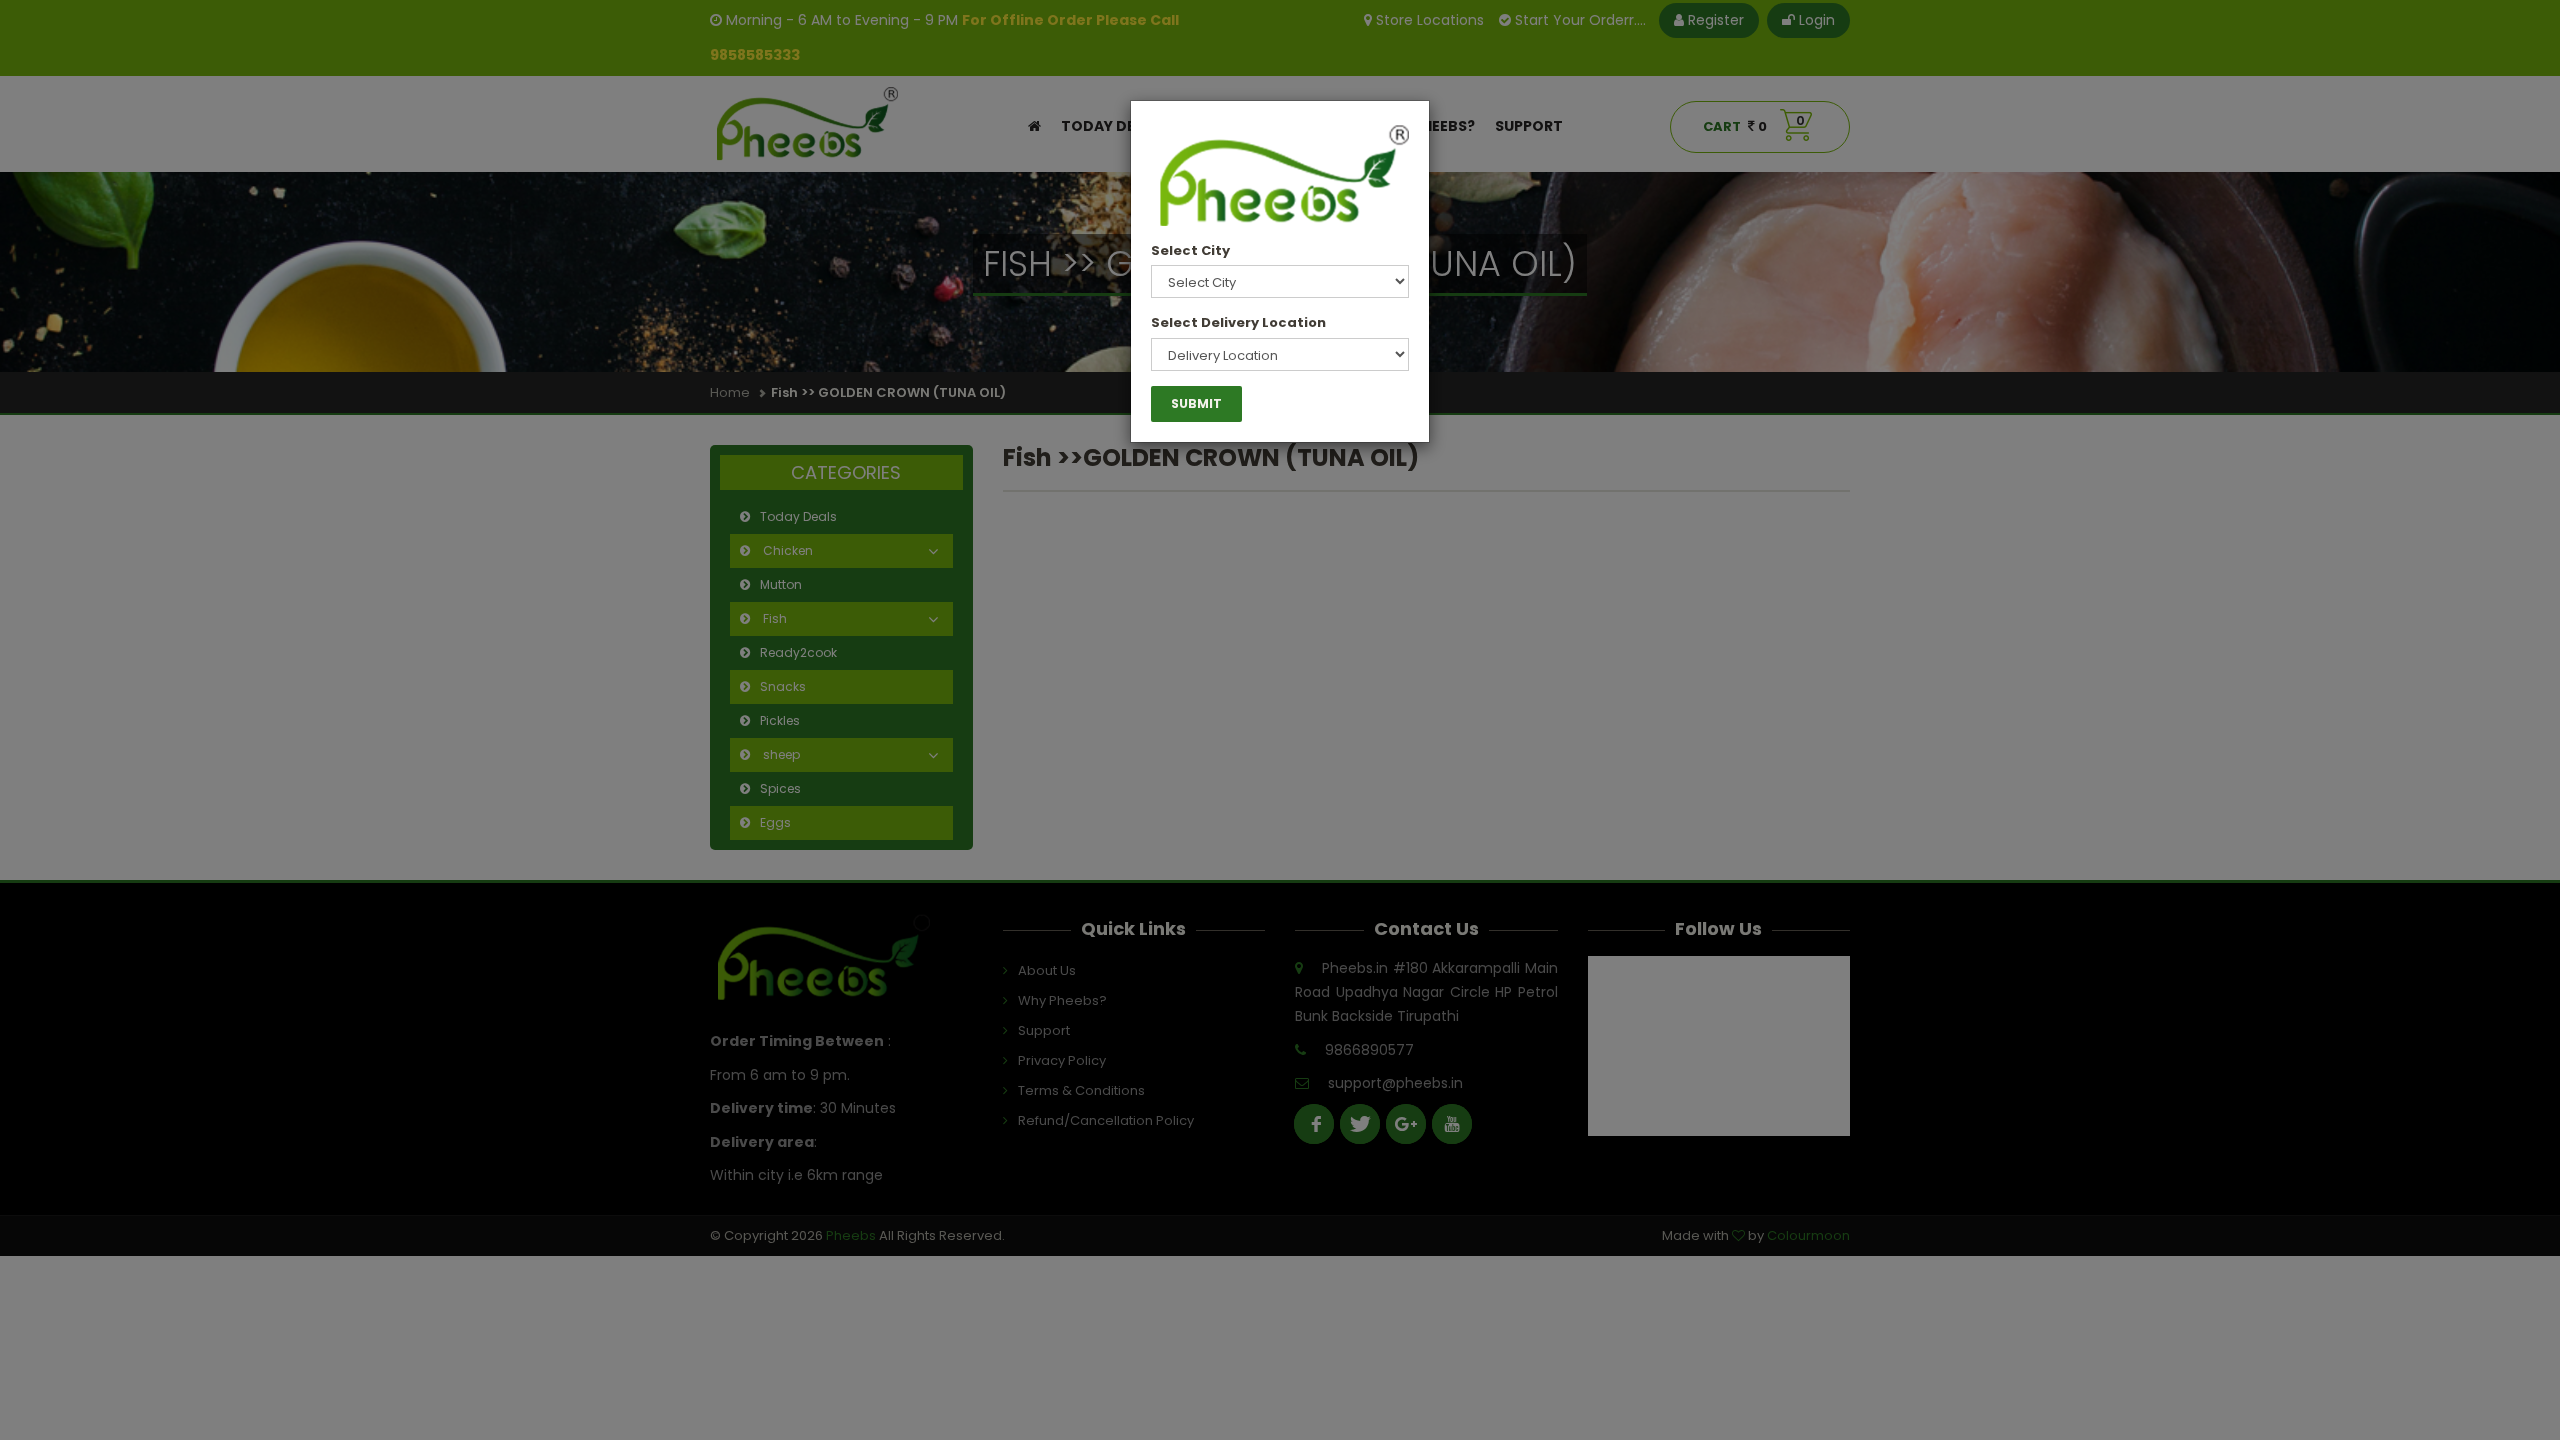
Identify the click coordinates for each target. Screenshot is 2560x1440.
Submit (1196, 403)
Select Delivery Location (1238, 322)
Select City (1190, 250)
